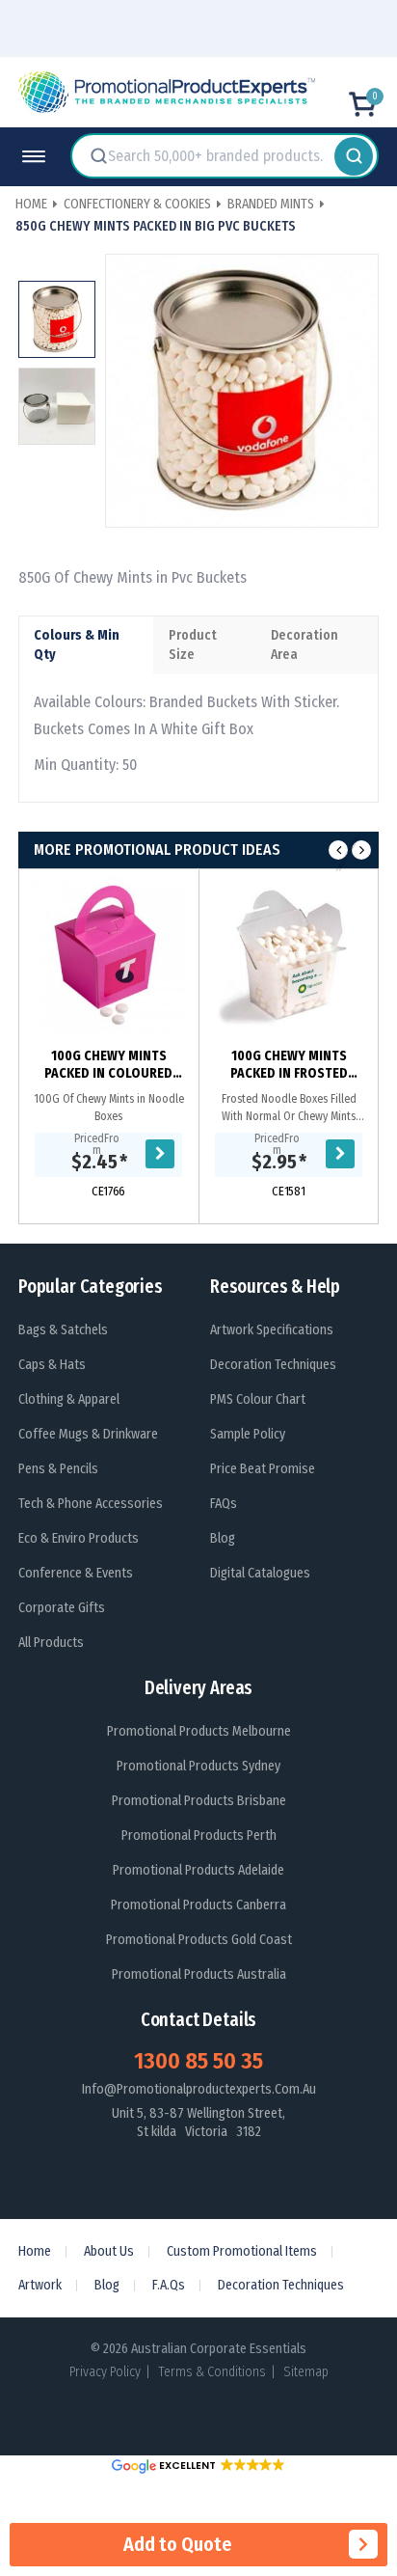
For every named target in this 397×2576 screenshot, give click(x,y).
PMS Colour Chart (258, 1399)
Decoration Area (304, 645)
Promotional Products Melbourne (199, 1731)
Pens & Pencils (58, 1469)
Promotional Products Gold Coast (199, 1940)
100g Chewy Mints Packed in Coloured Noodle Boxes (108, 1065)
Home (35, 2251)
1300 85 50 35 (198, 2061)
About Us (109, 2251)
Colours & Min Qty (77, 645)
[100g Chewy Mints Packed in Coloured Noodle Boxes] (108, 955)
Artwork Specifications (272, 1330)
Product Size (193, 645)
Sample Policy (248, 1434)
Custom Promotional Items (242, 2251)
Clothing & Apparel (69, 1399)
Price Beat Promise (263, 1469)
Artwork (40, 2285)
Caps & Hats (52, 1365)
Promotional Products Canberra (198, 1905)
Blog (223, 1538)
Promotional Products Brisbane (199, 1801)
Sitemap (306, 2372)
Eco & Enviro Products (79, 1538)
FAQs (224, 1504)
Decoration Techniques (273, 1365)
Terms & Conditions (212, 2372)
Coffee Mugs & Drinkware (88, 1434)
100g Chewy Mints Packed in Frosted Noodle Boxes (289, 1065)
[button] (198, 2466)
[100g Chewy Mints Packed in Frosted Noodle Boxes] (289, 955)
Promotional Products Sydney (198, 1766)
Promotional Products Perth (199, 1836)
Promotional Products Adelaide (198, 1870)
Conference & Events (76, 1573)
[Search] (354, 156)
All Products (51, 1643)
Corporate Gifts (62, 1608)
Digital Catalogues (260, 1573)
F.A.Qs (169, 2285)
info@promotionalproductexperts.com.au (199, 2089)
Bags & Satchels (63, 1330)
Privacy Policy (105, 2372)
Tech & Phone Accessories (91, 1504)
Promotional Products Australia (199, 1974)
